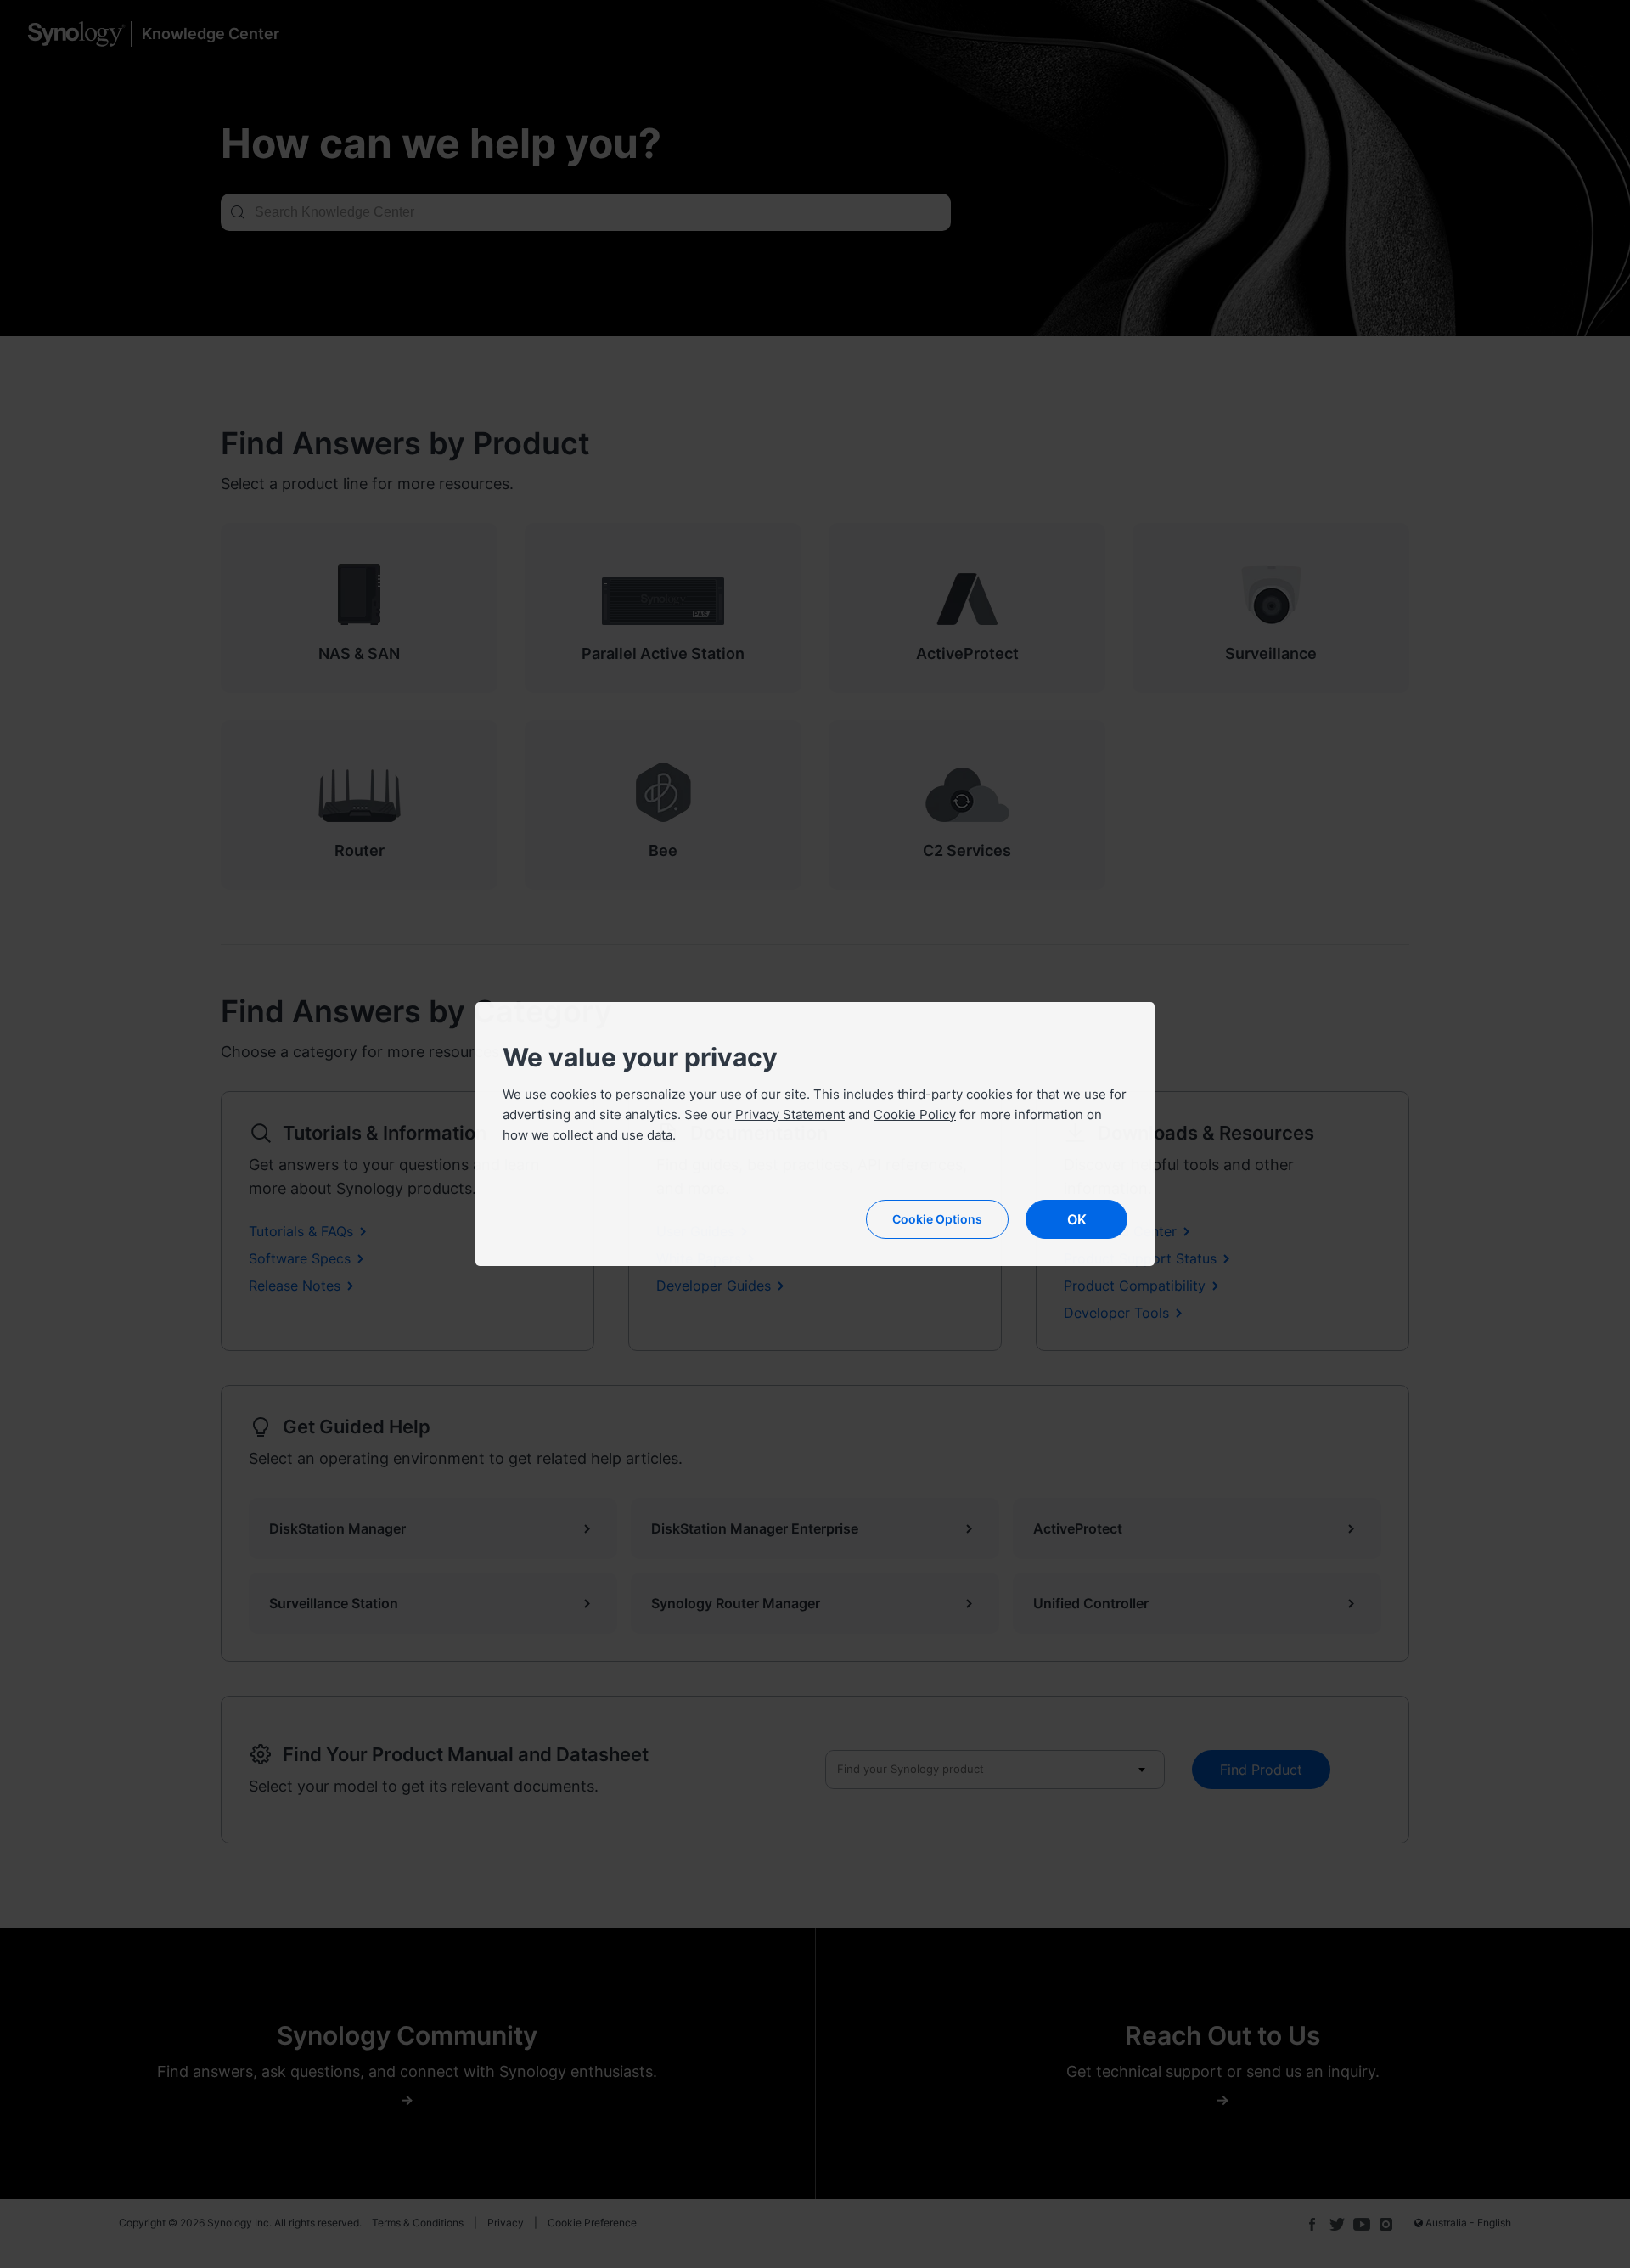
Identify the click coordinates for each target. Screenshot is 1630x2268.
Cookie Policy (915, 1114)
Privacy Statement (790, 1114)
